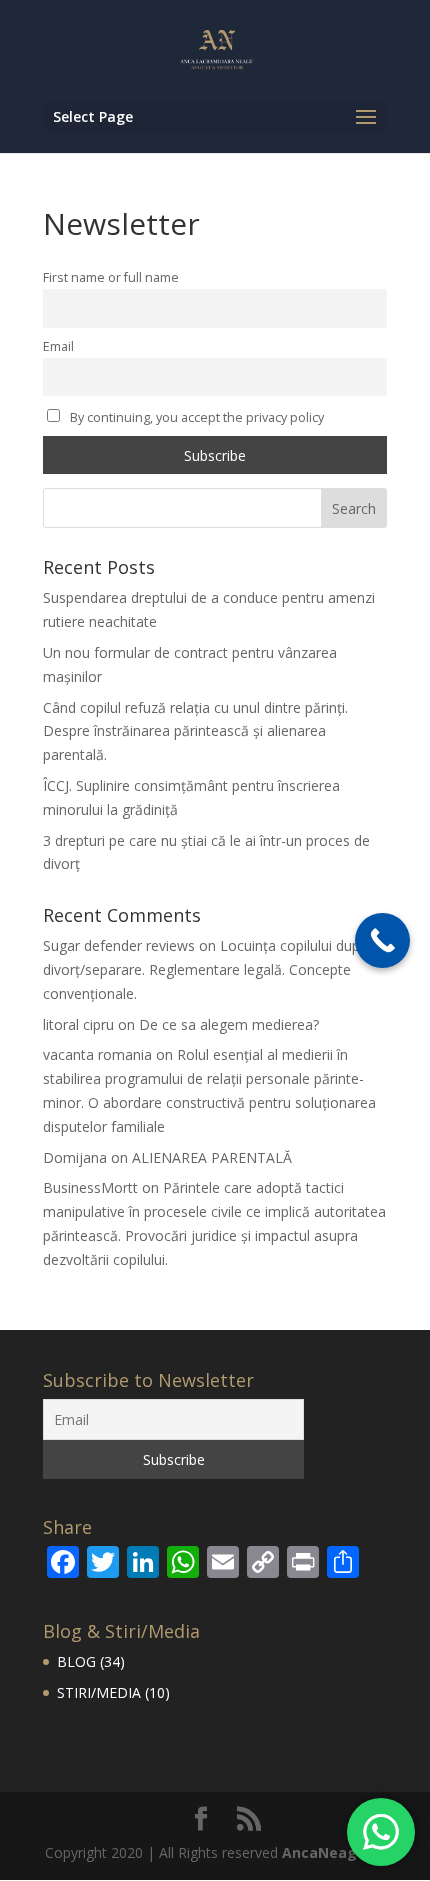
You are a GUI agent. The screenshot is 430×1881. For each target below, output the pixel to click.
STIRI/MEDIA (99, 1692)
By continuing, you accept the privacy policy (195, 417)
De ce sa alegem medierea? (229, 1024)
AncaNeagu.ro (333, 1852)
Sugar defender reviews (119, 945)
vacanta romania (97, 1054)
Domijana (75, 1157)
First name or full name (111, 277)
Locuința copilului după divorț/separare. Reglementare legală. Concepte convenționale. (205, 969)
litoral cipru (78, 1024)
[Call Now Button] (382, 940)
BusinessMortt (90, 1187)
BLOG (76, 1661)
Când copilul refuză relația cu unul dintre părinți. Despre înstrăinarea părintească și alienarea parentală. (195, 731)
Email (58, 346)
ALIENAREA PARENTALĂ (212, 1157)
